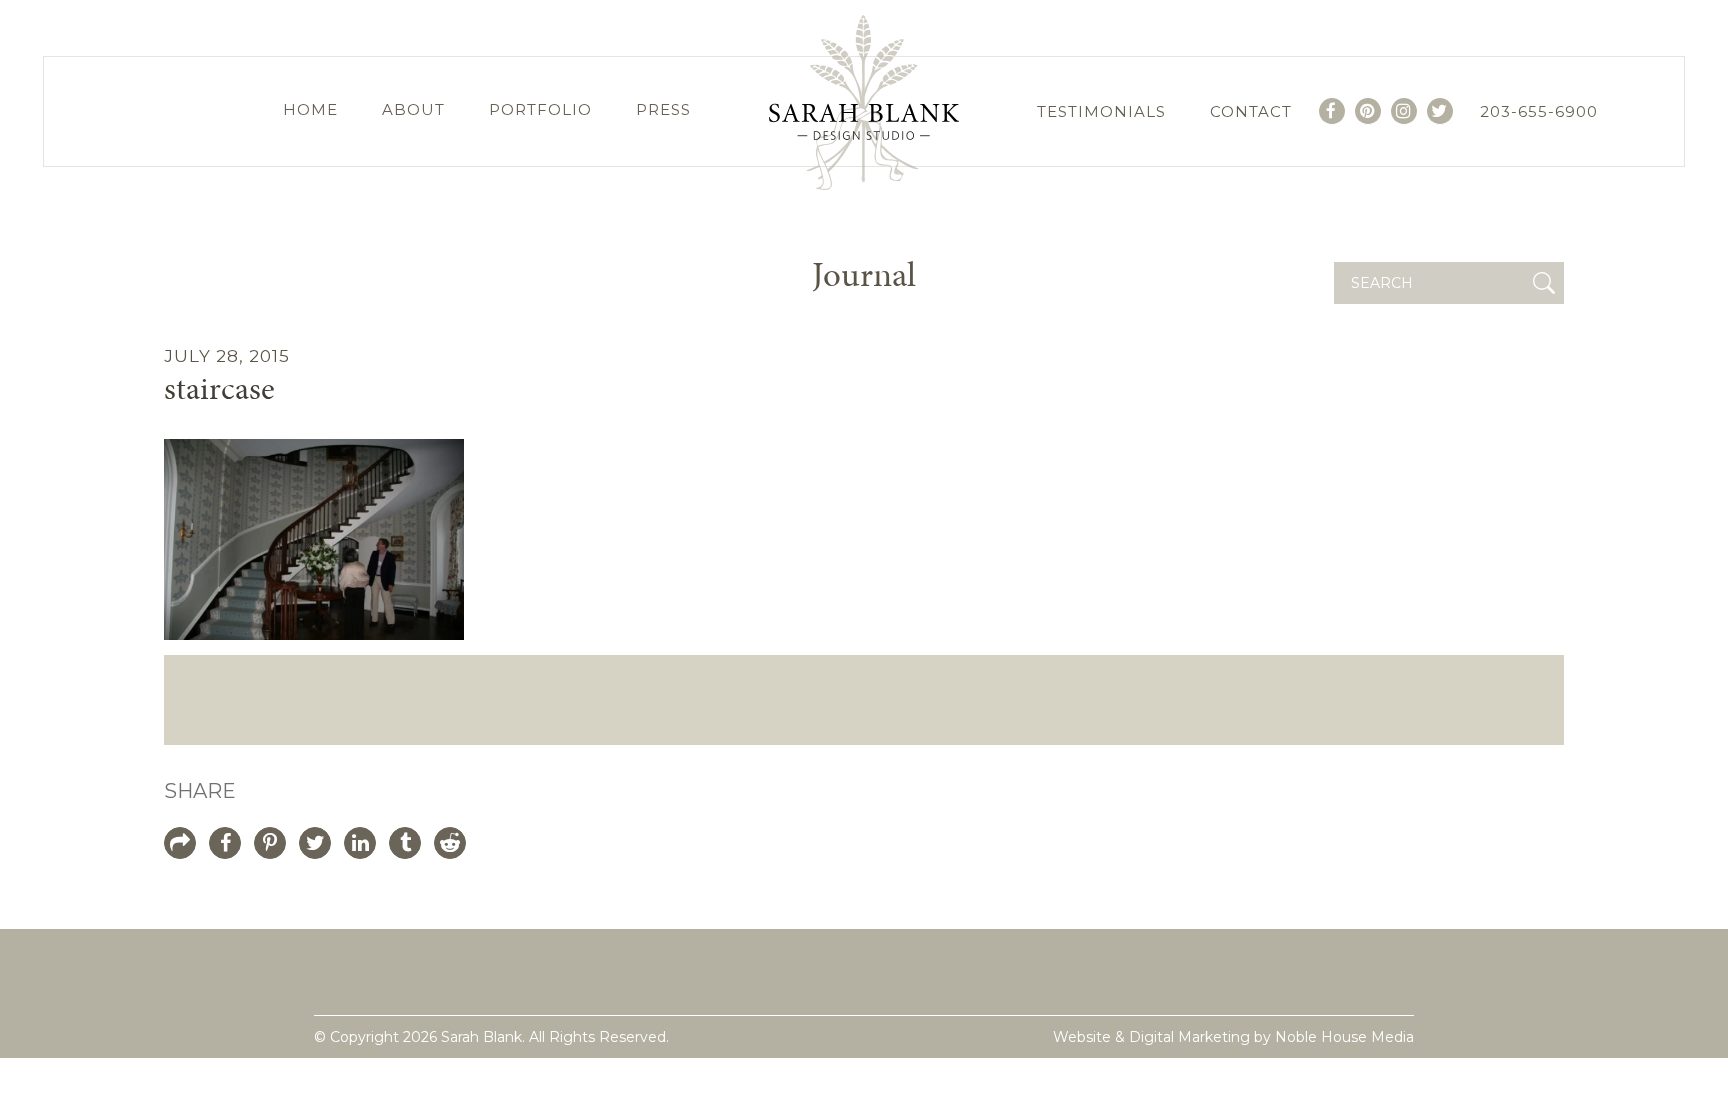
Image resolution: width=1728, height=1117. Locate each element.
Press (663, 109)
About (413, 109)
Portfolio (540, 109)
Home (310, 109)
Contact (1251, 111)
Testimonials (1101, 111)
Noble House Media (1344, 1037)
